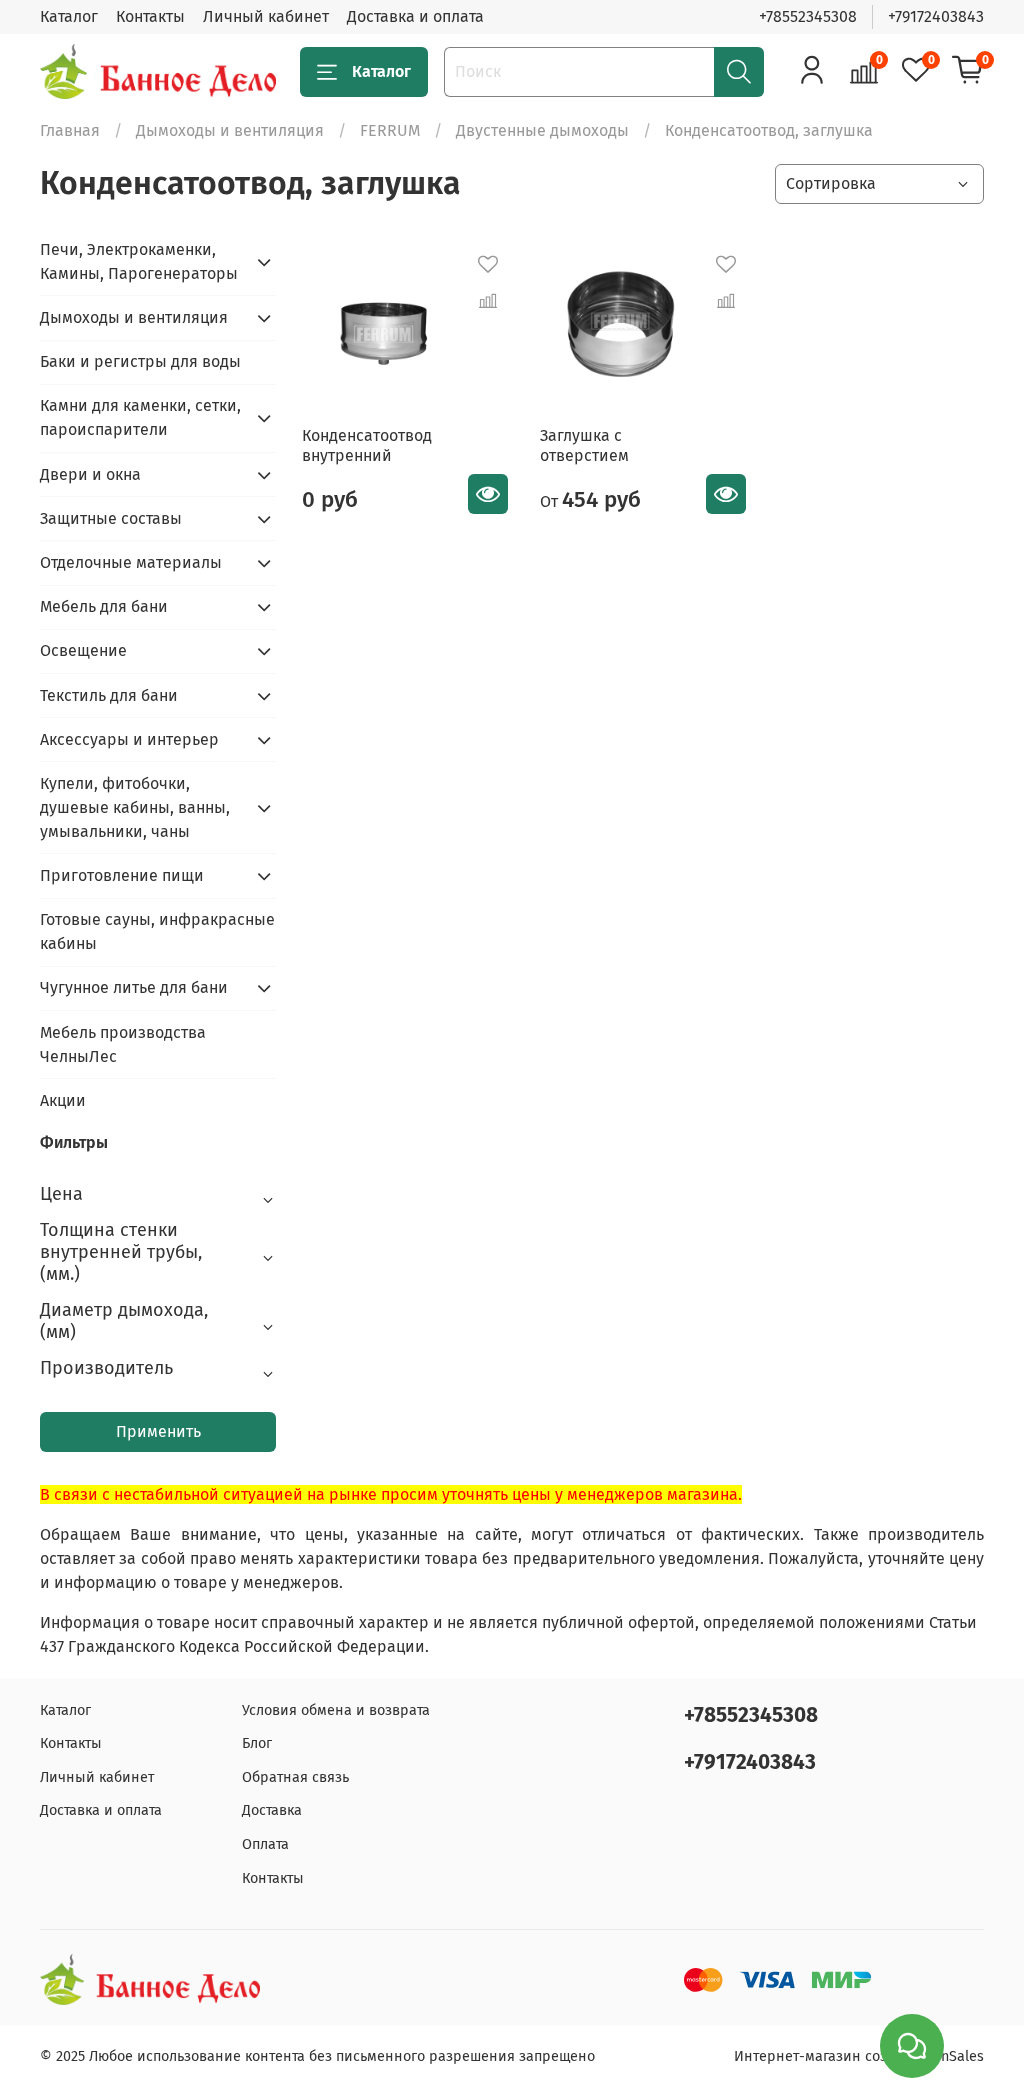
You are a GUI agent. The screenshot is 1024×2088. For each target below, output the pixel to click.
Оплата (265, 1844)
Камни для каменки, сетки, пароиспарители (140, 417)
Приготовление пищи (122, 875)
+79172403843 (936, 16)
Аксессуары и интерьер (129, 739)
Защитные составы (111, 518)
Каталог (69, 16)
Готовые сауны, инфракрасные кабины (157, 931)
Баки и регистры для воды (140, 361)
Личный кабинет (266, 16)
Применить (158, 1431)
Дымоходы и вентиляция (230, 130)
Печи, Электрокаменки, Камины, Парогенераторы (139, 261)
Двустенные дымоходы (542, 130)
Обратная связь (295, 1777)
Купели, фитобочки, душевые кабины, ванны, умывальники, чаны (135, 807)
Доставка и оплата (415, 16)
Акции (63, 1100)
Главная (70, 130)
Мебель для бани (104, 606)
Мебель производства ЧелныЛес (123, 1044)
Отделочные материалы (131, 562)
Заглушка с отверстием (584, 445)
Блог (257, 1743)
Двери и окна (90, 474)
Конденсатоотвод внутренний (367, 445)
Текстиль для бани (109, 695)
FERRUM (390, 130)
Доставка (272, 1810)
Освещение (83, 650)
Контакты (150, 16)
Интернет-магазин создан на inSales (859, 2056)
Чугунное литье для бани (134, 987)
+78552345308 (808, 16)
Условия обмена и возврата (336, 1710)
